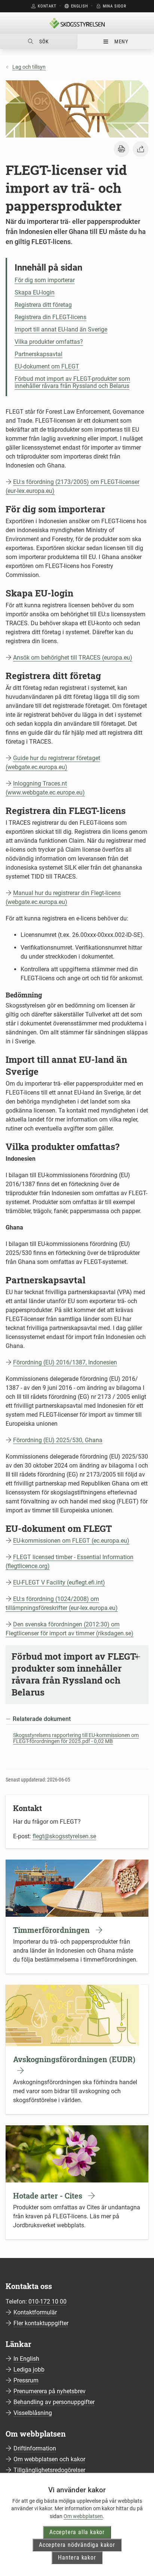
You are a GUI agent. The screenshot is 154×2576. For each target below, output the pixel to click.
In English (26, 2359)
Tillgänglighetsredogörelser (49, 2470)
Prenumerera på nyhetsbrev (50, 2391)
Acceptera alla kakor (77, 2532)
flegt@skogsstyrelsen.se (64, 1836)
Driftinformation (35, 2448)
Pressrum (26, 2380)
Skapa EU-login (35, 292)
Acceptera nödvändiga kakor (77, 2545)
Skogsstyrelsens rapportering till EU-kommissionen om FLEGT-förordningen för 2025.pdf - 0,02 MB (76, 1738)
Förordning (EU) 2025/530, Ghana (58, 1440)
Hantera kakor (77, 2558)
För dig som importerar (45, 280)
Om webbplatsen (83, 2516)
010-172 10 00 (47, 2302)
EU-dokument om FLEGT (47, 366)
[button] (121, 149)
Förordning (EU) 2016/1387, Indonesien (65, 1362)
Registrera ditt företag (43, 305)
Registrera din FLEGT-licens (50, 317)
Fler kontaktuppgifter (41, 2323)
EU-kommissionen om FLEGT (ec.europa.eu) (71, 1541)
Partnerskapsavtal (38, 354)
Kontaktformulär (35, 2312)
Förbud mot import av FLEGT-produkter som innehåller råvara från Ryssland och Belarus (72, 382)
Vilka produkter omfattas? (49, 342)
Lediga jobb (29, 2370)
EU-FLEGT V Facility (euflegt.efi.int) (59, 1582)
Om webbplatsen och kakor (49, 2459)
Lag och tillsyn (29, 67)
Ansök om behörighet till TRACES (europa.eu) (73, 658)
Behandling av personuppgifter (54, 2402)
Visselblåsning (33, 2413)
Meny (121, 41)
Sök (44, 41)
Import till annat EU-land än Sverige (61, 329)
